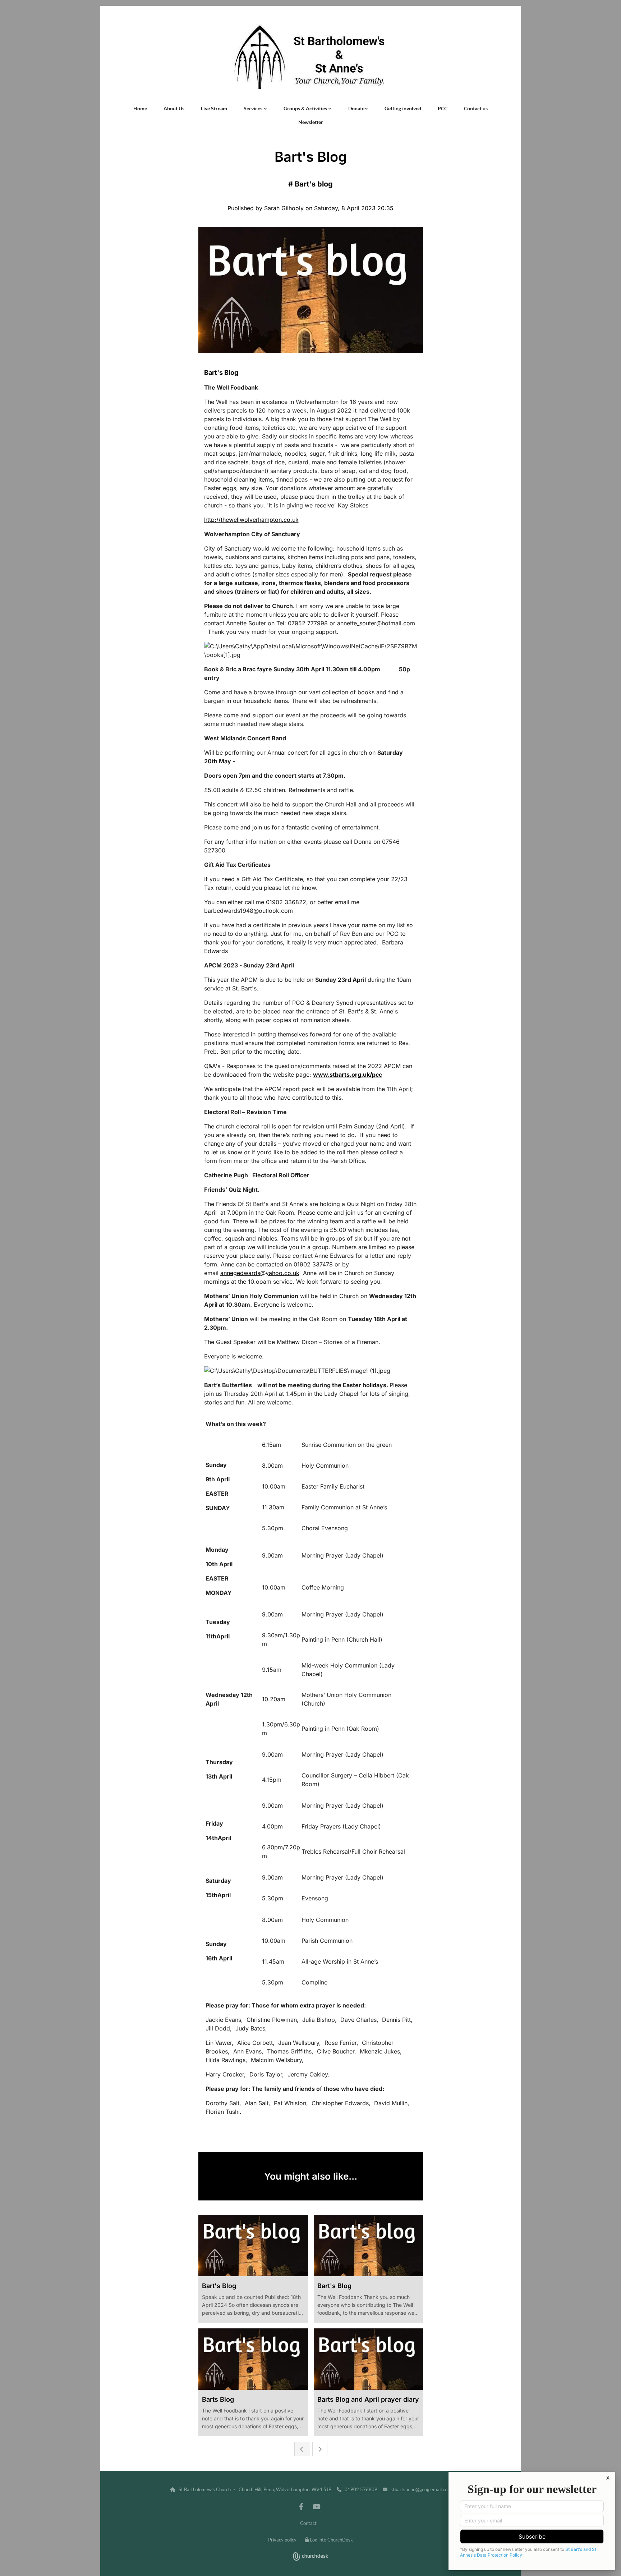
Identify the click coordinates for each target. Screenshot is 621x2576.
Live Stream (214, 108)
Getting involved (403, 108)
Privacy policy (282, 2540)
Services (254, 108)
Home (140, 108)
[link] (255, 109)
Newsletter (311, 122)
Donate (356, 108)
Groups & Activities (306, 108)
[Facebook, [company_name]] (301, 2506)
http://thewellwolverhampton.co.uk (251, 520)
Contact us (476, 108)
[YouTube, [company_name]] (316, 2506)
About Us (174, 108)
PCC (443, 108)
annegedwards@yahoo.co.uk (260, 1273)
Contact (308, 2523)
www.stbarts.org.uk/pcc (348, 1075)
